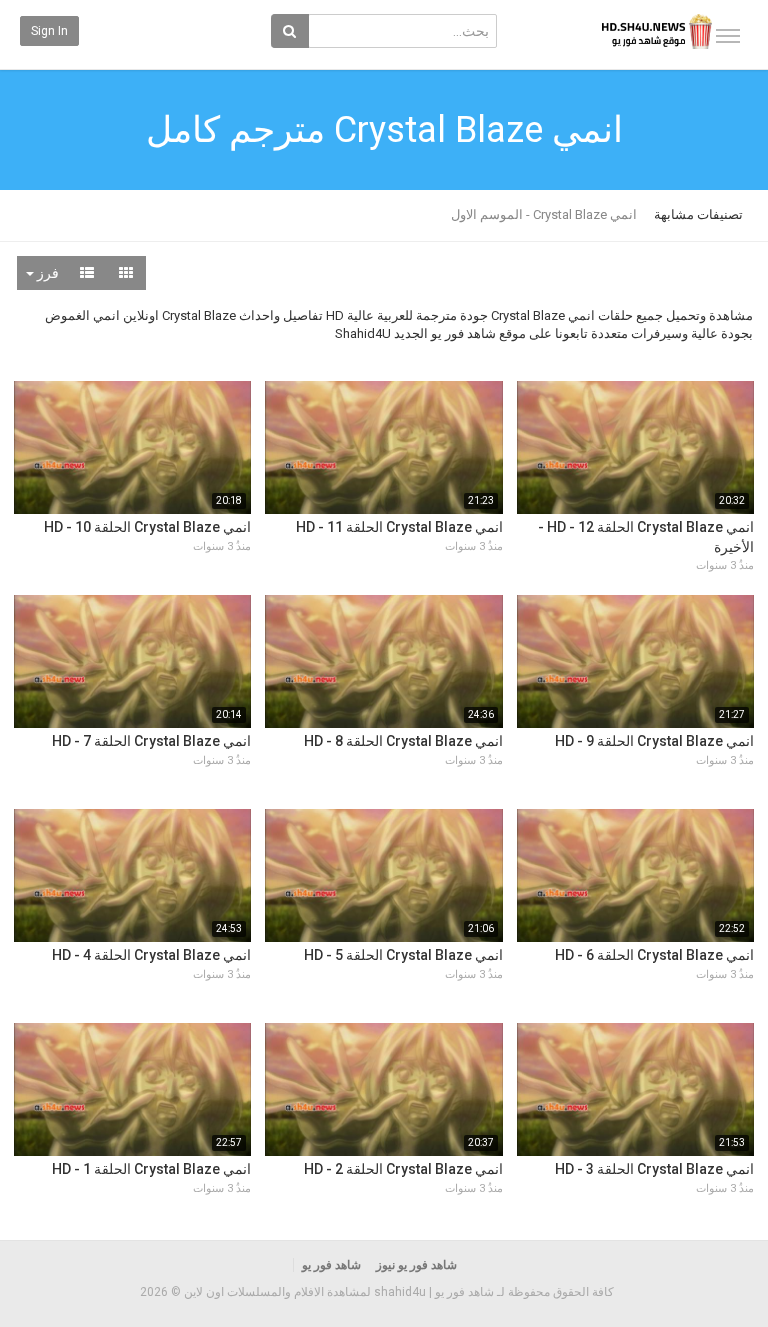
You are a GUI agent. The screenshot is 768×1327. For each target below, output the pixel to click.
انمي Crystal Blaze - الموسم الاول (544, 214)
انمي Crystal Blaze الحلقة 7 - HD (151, 741)
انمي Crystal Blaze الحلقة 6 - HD (654, 955)
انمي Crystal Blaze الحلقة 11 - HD (399, 527)
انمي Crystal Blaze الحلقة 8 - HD (403, 741)
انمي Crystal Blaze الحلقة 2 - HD (403, 1169)
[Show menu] (728, 36)
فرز (46, 273)
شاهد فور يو (331, 1265)
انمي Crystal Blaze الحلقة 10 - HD (147, 527)
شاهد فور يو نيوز (416, 1265)
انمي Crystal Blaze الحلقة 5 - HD (403, 955)
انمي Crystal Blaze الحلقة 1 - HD (151, 1169)
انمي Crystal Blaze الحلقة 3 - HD (654, 1169)
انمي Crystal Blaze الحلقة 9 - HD (654, 741)
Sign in (49, 31)
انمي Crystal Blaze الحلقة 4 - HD (151, 955)
